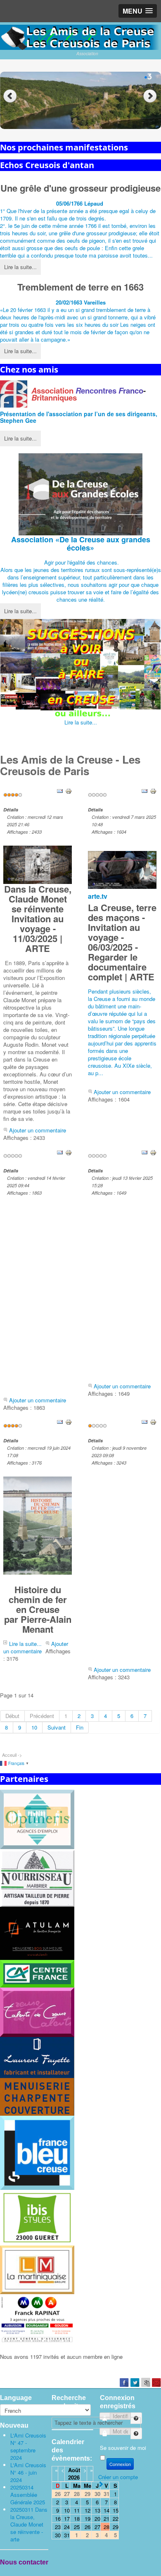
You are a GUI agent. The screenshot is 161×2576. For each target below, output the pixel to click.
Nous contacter (24, 2562)
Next (151, 96)
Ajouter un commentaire (38, 1130)
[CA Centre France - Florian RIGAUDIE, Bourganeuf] (37, 1973)
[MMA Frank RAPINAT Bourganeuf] (37, 2319)
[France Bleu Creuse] (37, 2152)
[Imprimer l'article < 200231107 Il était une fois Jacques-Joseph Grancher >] (153, 1422)
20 (97, 2519)
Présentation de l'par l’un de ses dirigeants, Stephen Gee (79, 417)
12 (88, 2510)
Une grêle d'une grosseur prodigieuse (80, 188)
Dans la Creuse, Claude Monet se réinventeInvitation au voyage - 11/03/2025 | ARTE (38, 919)
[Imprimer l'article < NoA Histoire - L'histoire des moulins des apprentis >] (153, 1152)
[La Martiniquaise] (37, 2269)
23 (58, 2527)
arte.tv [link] (98, 896)
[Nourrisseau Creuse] (37, 1877)
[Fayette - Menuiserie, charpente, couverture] (37, 2076)
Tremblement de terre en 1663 (80, 287)
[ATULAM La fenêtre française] (37, 1933)
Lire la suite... (20, 267)
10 (34, 1727)
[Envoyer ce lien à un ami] (60, 791)
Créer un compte (118, 2477)
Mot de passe (132, 2430)
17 (67, 2519)
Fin (80, 1727)
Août (74, 2470)
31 (67, 2535)
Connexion (120, 2464)
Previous (10, 96)
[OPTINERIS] (37, 1819)
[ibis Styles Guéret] (37, 2217)
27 (97, 2527)
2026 (74, 2477)
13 (97, 2510)
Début (12, 1716)
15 (116, 2510)
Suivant (57, 1727)
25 (77, 2527)
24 (67, 2527)
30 (58, 2535)
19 (88, 2519)
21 (107, 2519)
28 (107, 2527)
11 (77, 2510)
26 (88, 2527)
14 (107, 2510)
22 (116, 2519)
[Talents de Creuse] (37, 2011)
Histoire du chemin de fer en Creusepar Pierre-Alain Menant (38, 1609)
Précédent (42, 1716)
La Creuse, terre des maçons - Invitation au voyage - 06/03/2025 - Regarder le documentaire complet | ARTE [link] (122, 942)
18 (77, 2519)
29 (116, 2527)
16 (58, 2519)
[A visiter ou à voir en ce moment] (80, 669)
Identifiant (132, 2415)
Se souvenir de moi (123, 2448)
